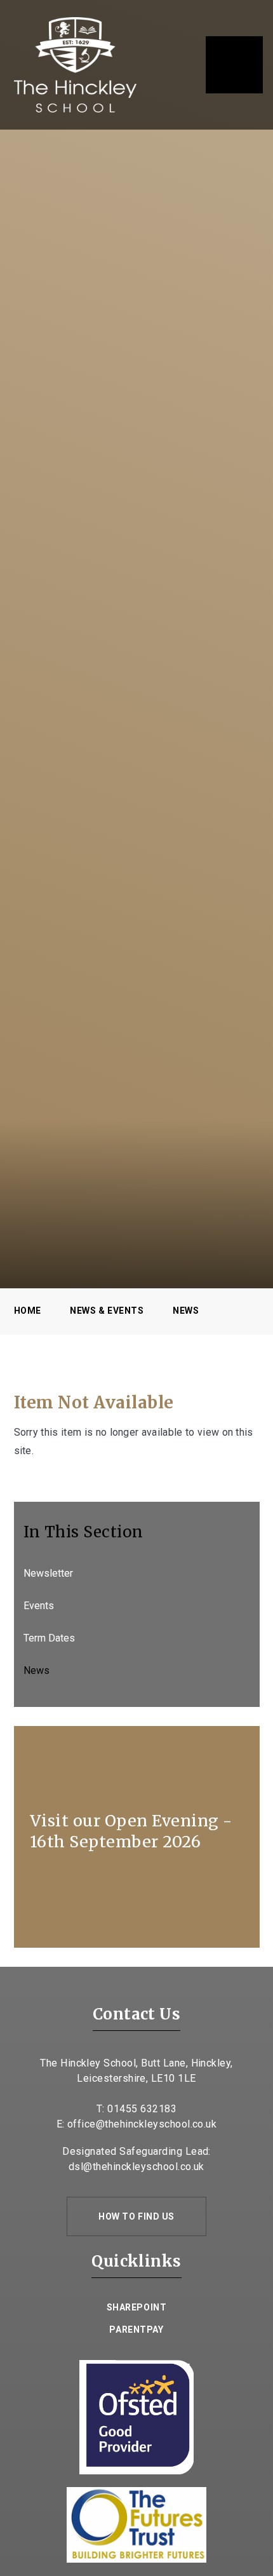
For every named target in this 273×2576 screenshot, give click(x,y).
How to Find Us (136, 2216)
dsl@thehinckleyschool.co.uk (136, 2167)
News (186, 1311)
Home (28, 1311)
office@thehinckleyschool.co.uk (142, 2124)
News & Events (107, 1311)
